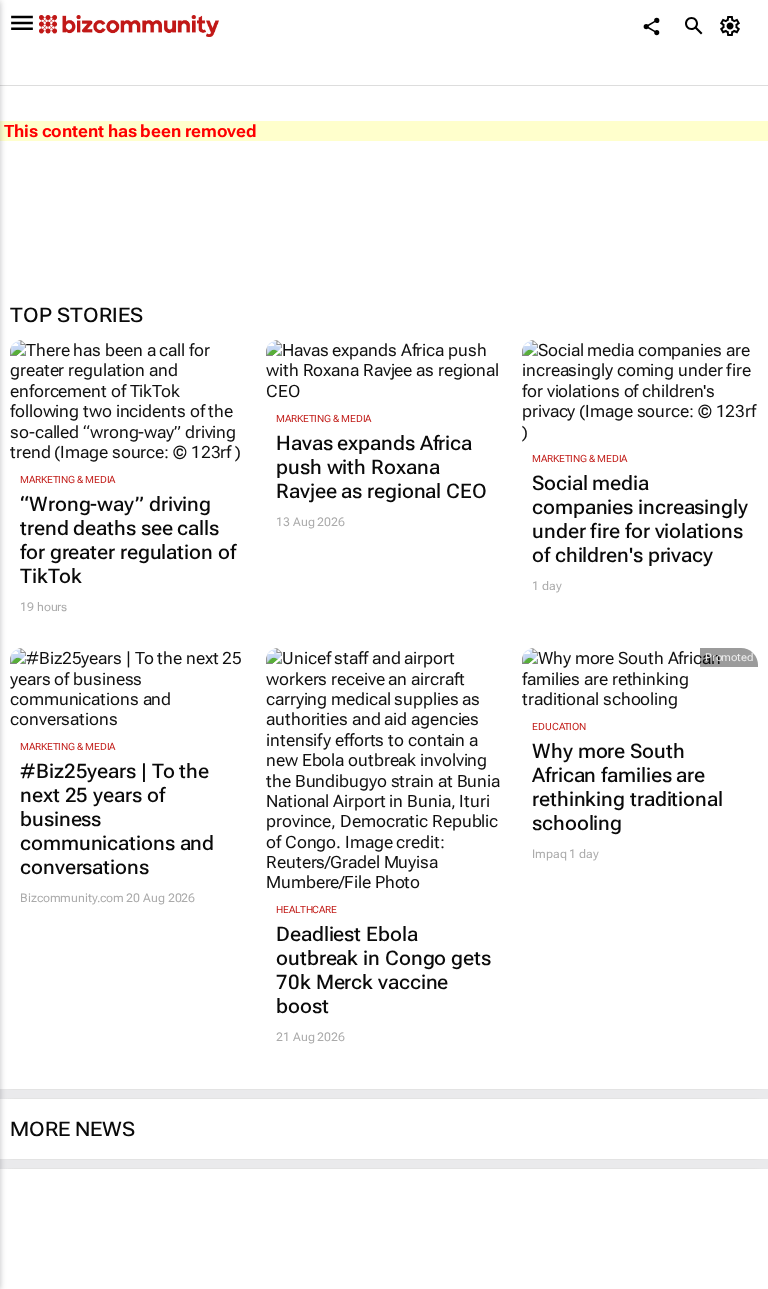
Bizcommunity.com (71, 898)
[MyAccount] (733, 26)
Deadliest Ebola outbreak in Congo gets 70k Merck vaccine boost (383, 970)
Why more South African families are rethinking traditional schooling (627, 787)
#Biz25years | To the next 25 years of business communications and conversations (117, 819)
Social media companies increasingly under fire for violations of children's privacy (640, 519)
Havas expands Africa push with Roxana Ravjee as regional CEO (381, 467)
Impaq (549, 854)
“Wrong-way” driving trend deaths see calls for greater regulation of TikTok (128, 540)
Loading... (38, 1279)
